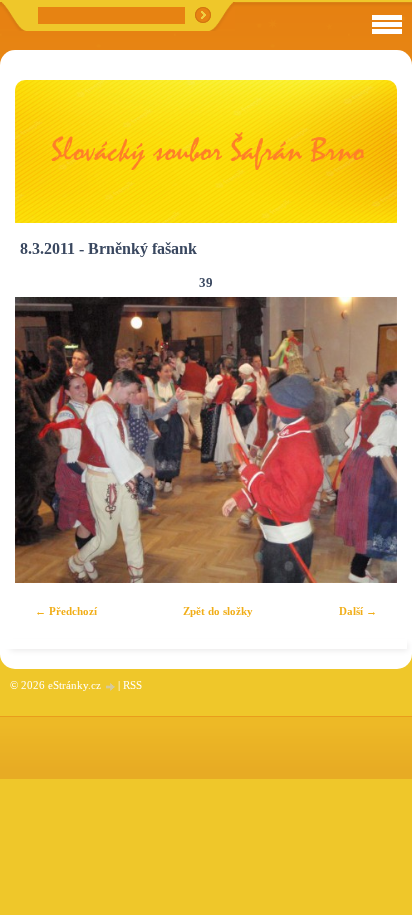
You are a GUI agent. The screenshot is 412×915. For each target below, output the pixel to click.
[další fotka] (364, 440)
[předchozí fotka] (47, 440)
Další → (358, 611)
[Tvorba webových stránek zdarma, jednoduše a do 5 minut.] (111, 686)
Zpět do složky (218, 611)
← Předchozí (66, 611)
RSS (132, 685)
